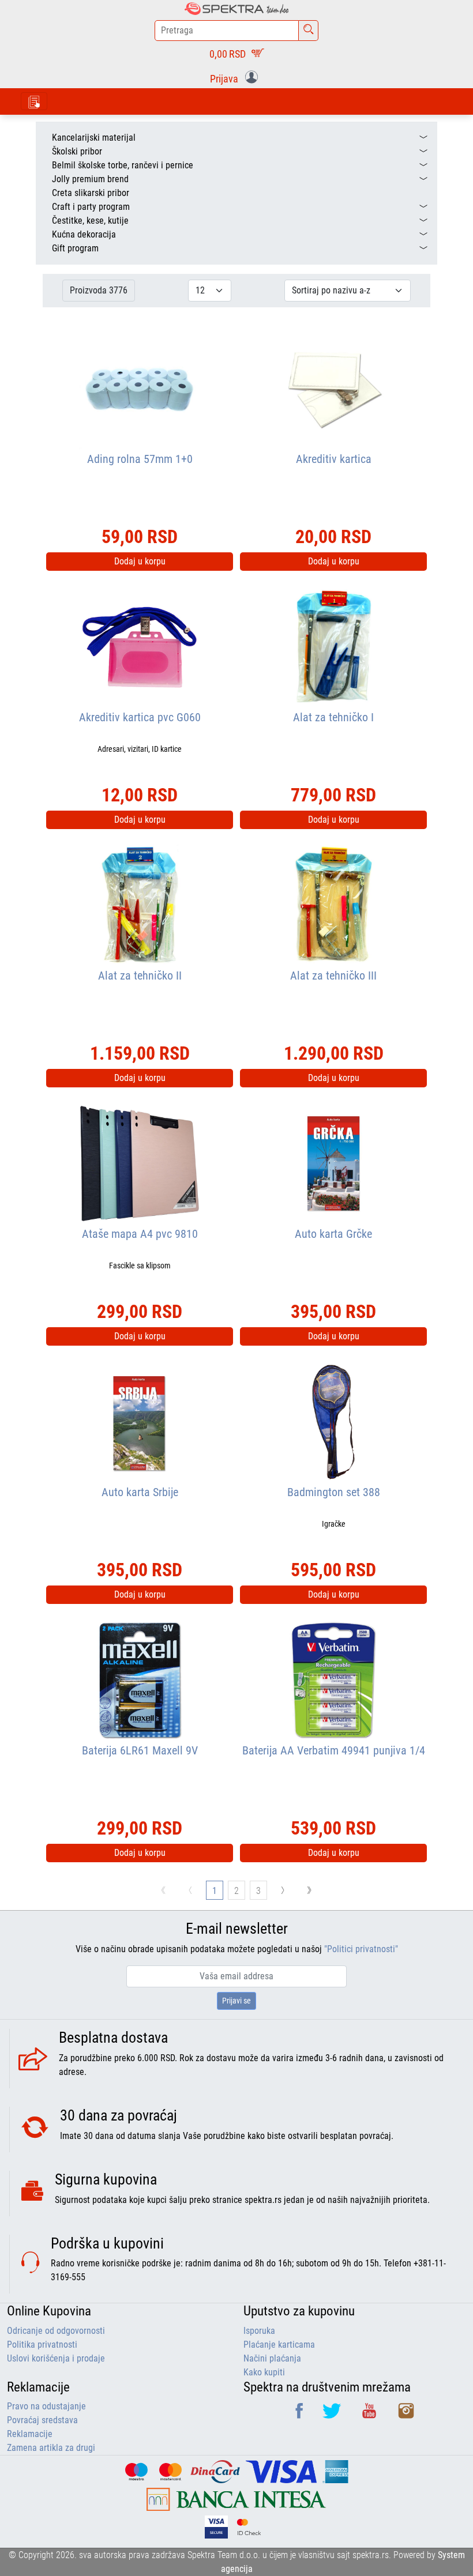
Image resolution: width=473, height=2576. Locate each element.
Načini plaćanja (272, 2358)
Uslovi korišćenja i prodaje (56, 2358)
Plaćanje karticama (279, 2345)
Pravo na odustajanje (46, 2406)
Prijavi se (236, 2001)
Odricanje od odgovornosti (56, 2331)
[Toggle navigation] (34, 101)
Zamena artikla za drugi (51, 2448)
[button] (236, 78)
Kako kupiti (264, 2372)
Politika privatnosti (42, 2345)
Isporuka (259, 2331)
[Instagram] (406, 2415)
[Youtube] (370, 2415)
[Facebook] (300, 2415)
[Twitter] (333, 2415)
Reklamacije (30, 2434)
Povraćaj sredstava (42, 2420)
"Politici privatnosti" (361, 1949)
